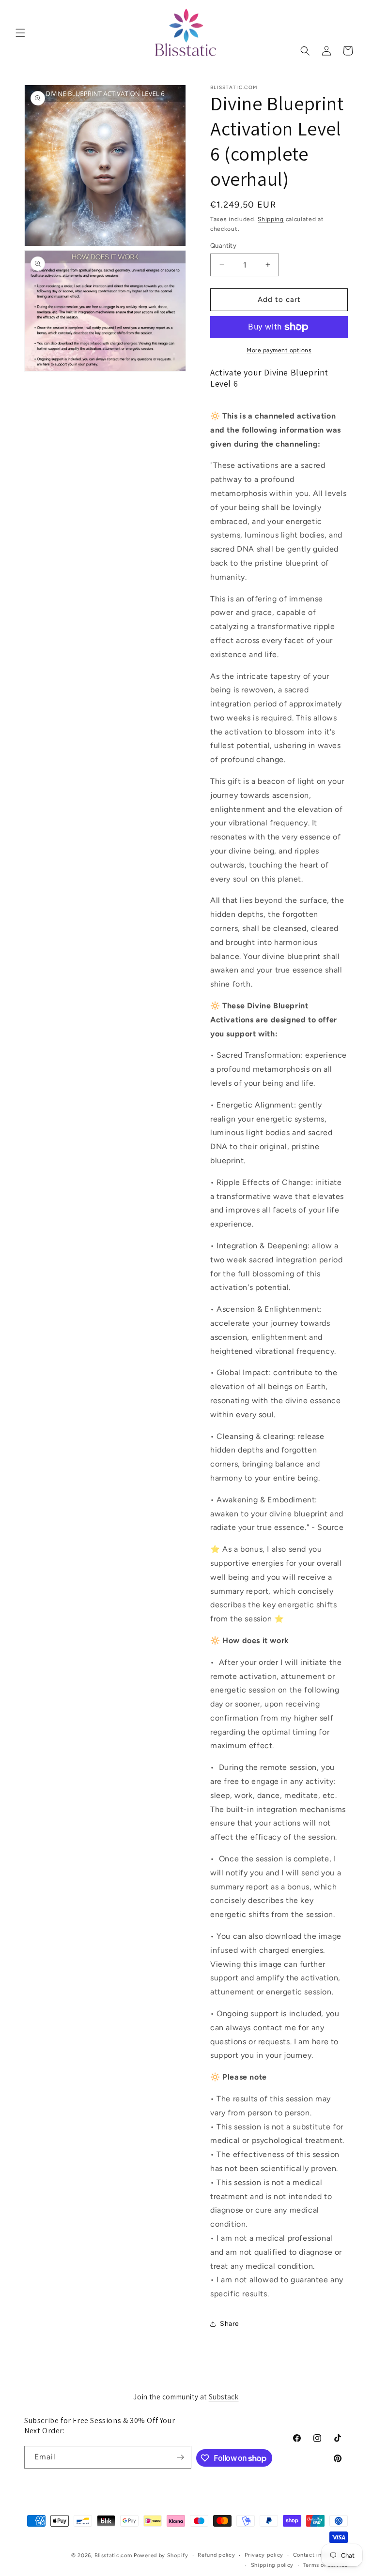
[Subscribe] (180, 2457)
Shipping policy (272, 2565)
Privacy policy (264, 2555)
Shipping (271, 219)
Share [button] (230, 2324)
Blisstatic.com (113, 2555)
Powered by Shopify (161, 2555)
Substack (224, 2397)
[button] (20, 33)
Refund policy (216, 2555)
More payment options (279, 350)
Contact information (320, 2555)
